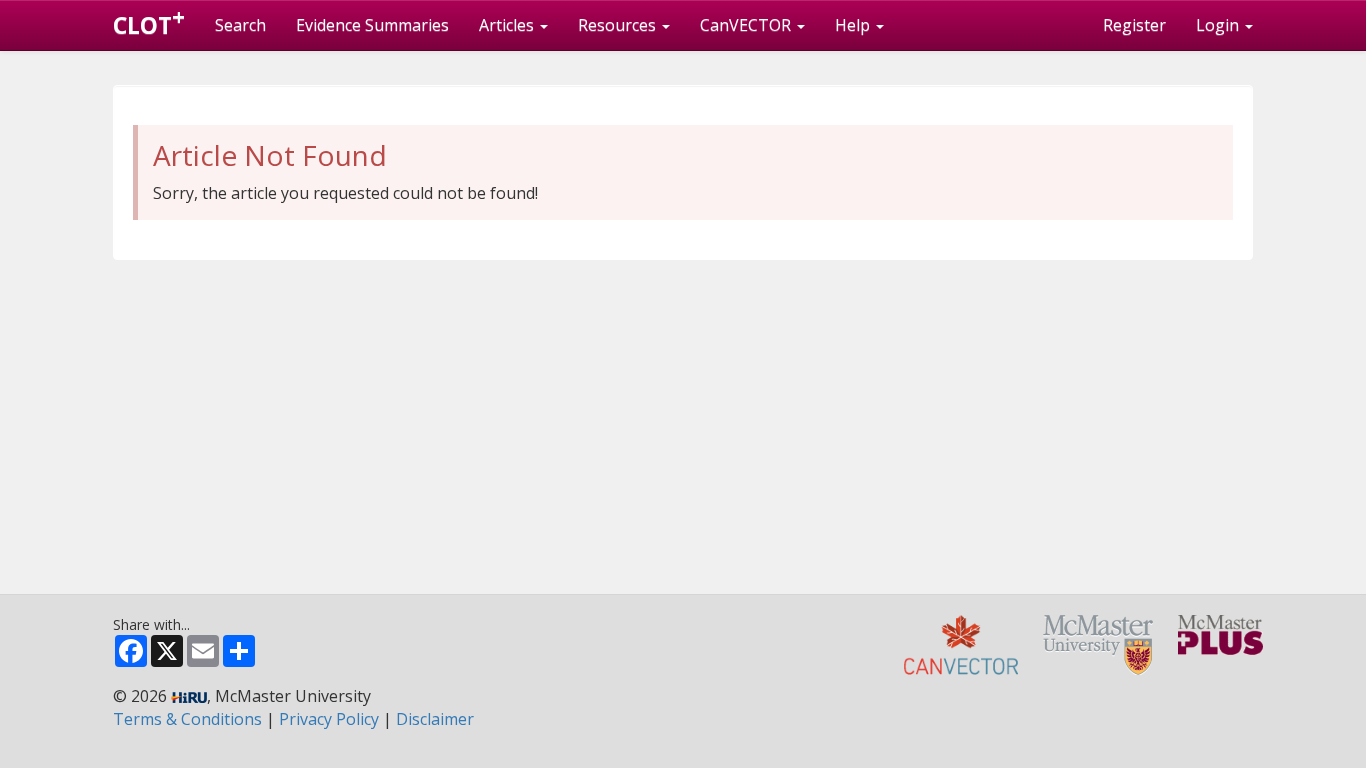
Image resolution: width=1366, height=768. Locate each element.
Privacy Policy (329, 719)
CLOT (149, 21)
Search (240, 25)
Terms (187, 719)
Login (1219, 25)
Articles (508, 25)
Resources (619, 25)
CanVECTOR (747, 25)
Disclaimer (435, 719)
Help (854, 25)
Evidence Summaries (372, 25)
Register (1134, 25)
